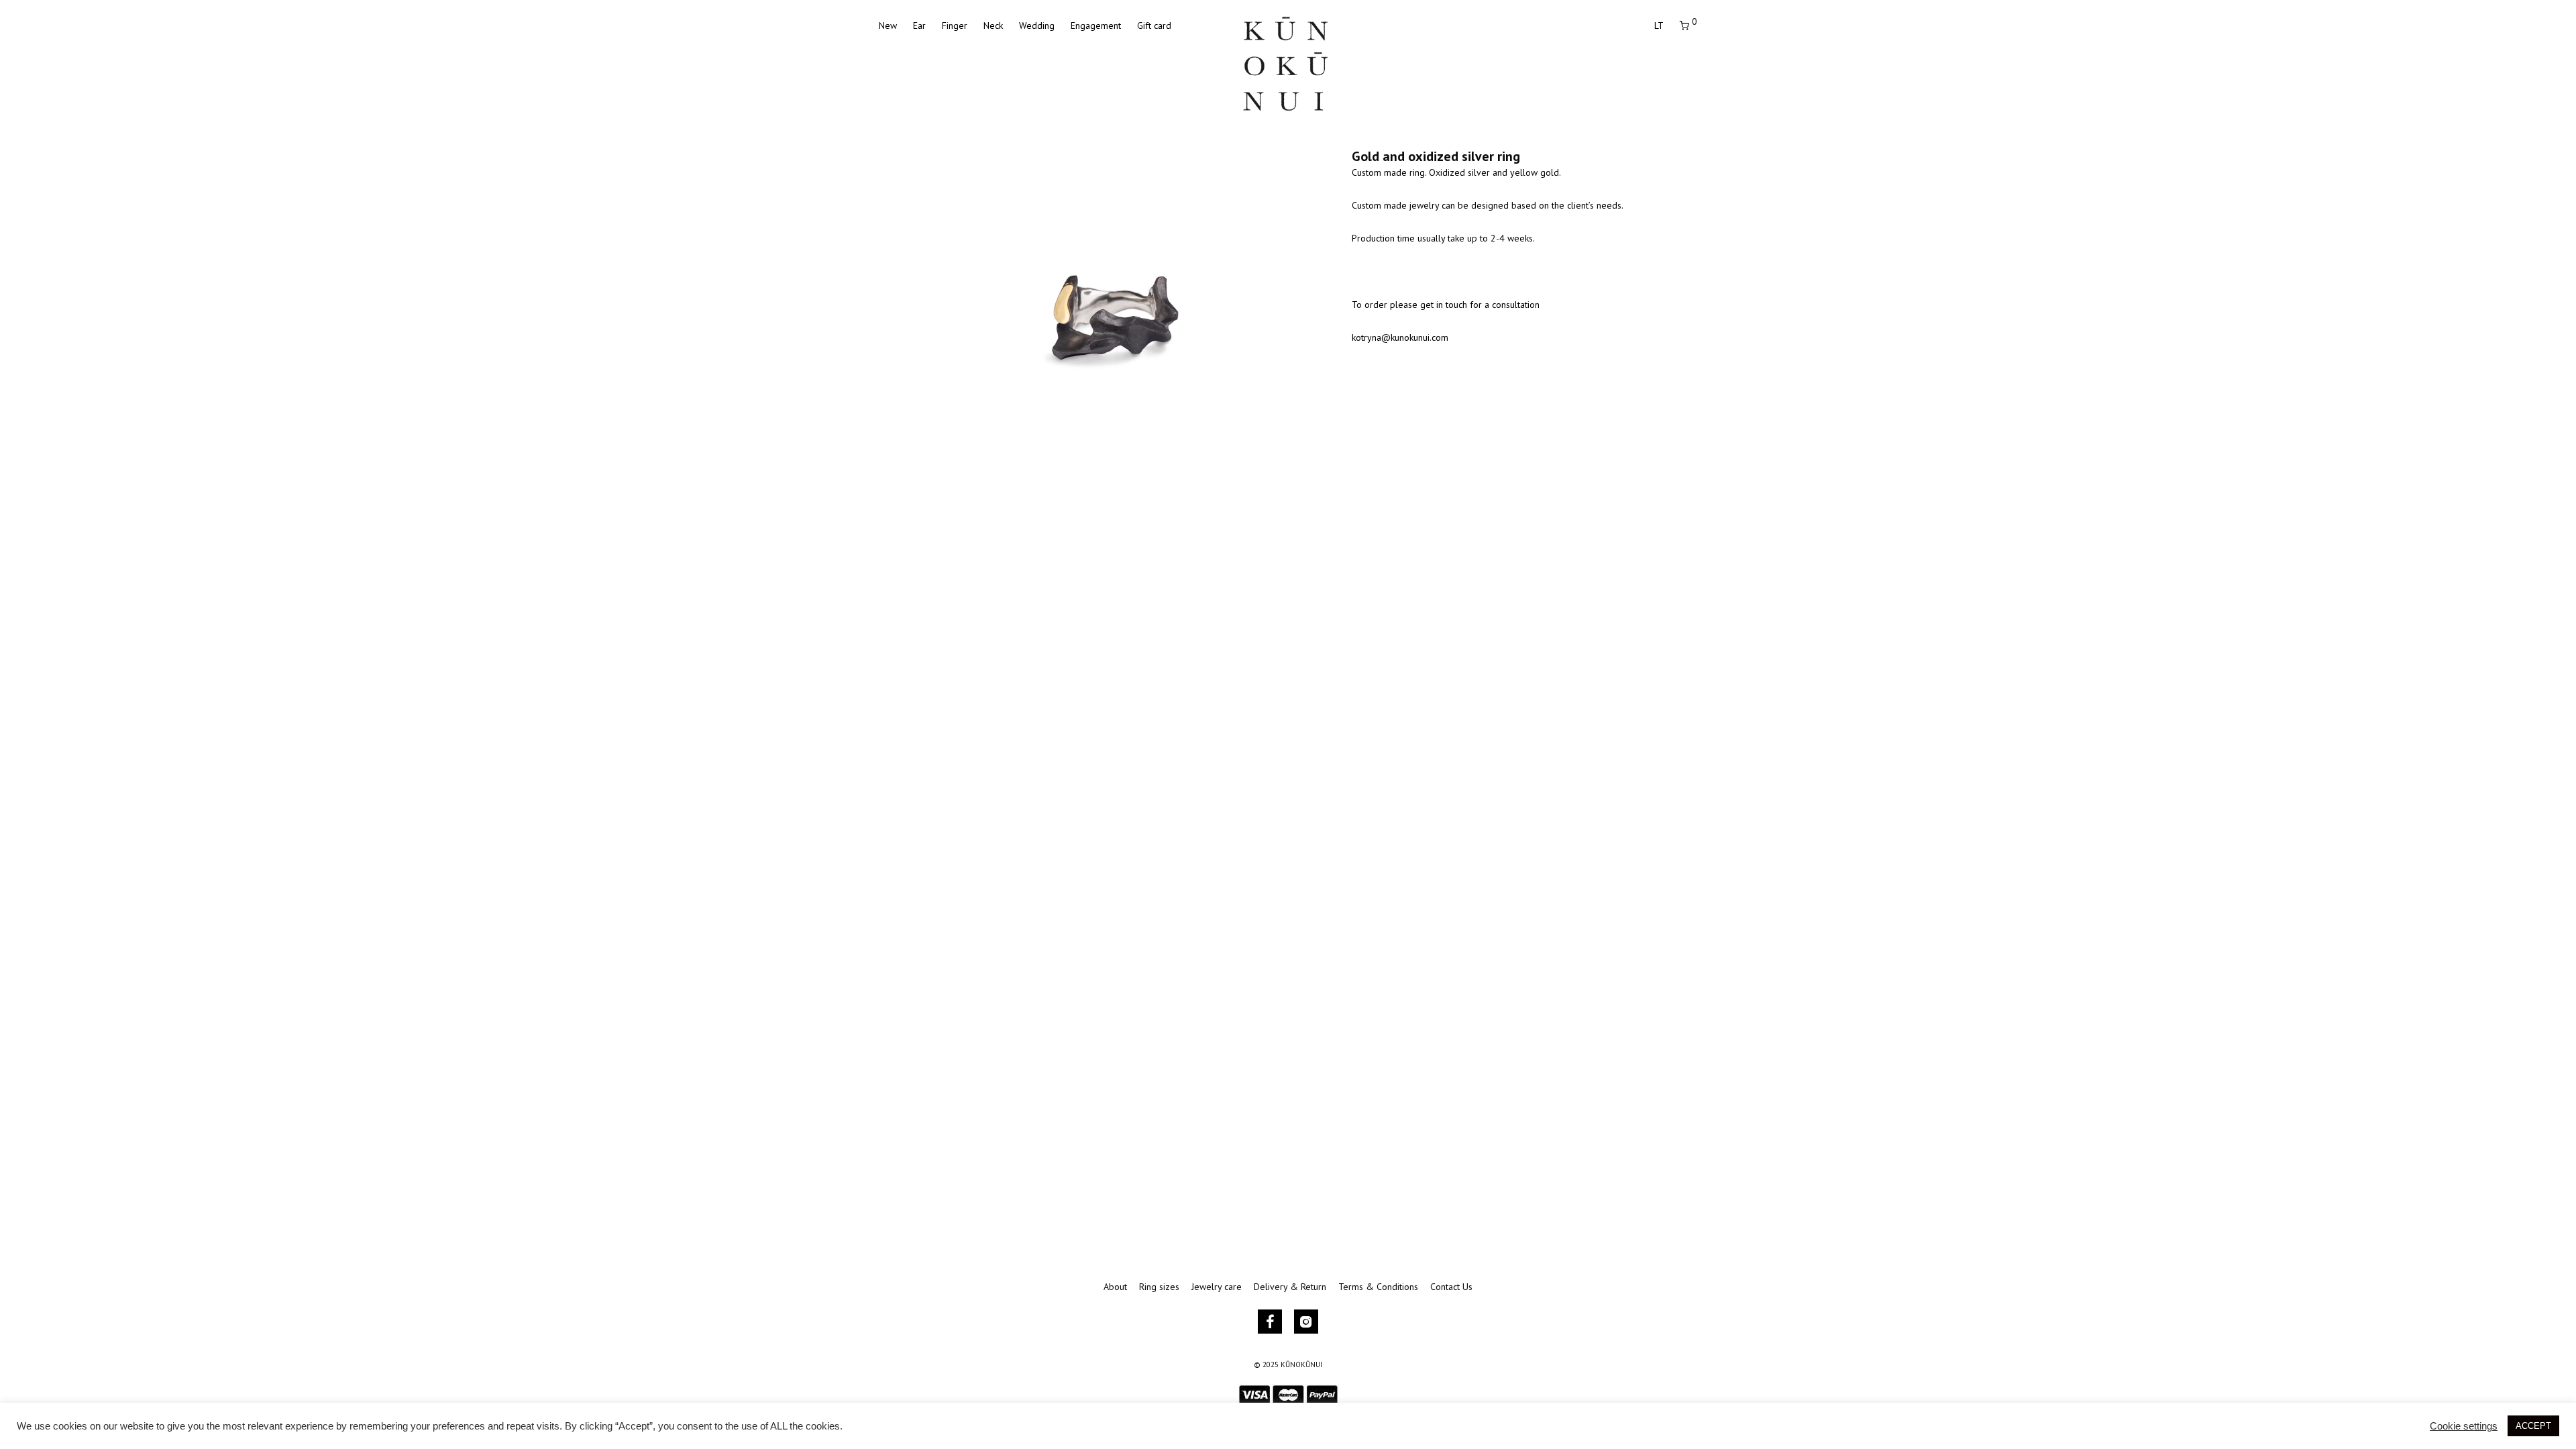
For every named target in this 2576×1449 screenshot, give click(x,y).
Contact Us (1451, 1287)
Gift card (1154, 25)
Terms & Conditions (1378, 1287)
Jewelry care (1217, 1287)
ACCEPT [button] (2533, 1426)
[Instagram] (1306, 1322)
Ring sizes (1159, 1287)
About (1115, 1287)
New (888, 25)
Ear (919, 25)
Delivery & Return (1290, 1287)
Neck (993, 25)
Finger (955, 25)
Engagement (1096, 25)
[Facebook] (1270, 1322)
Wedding (1037, 25)
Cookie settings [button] (2464, 1426)
